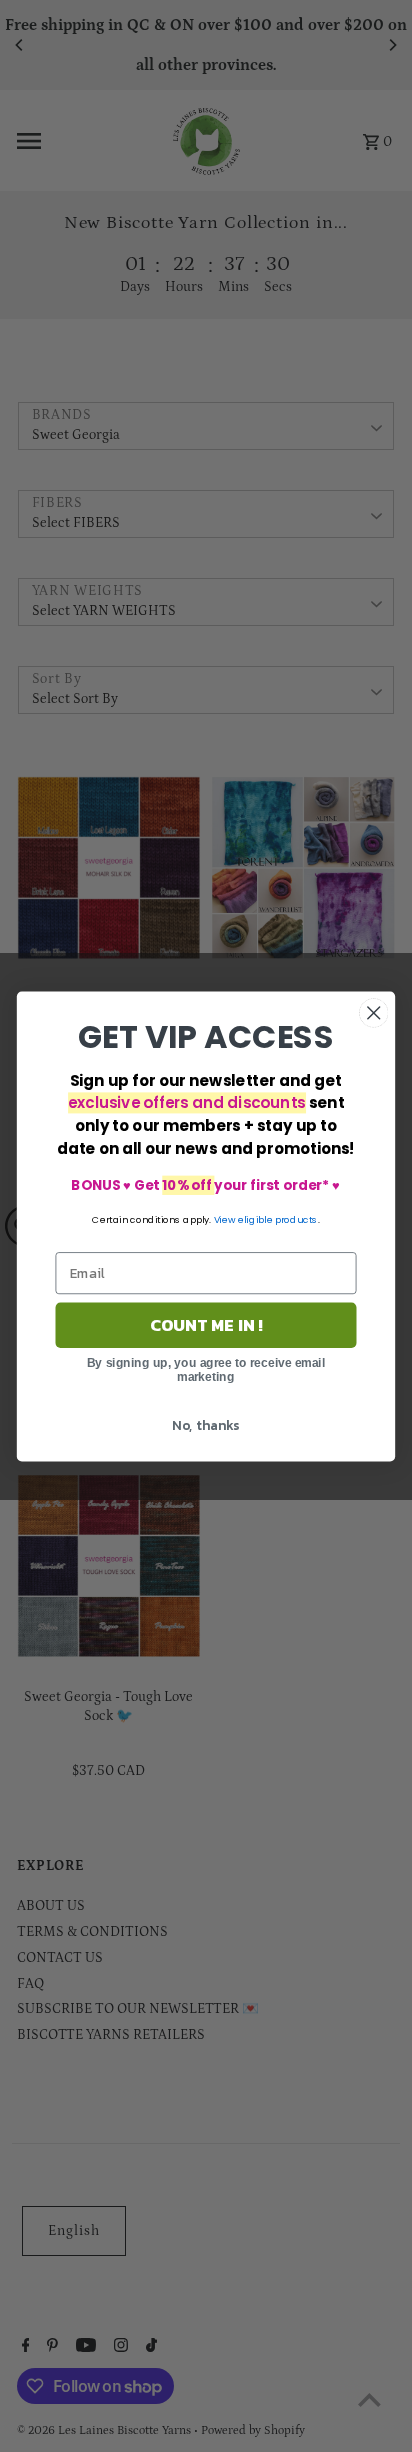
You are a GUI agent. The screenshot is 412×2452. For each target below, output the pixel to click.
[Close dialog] (373, 1012)
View (225, 1218)
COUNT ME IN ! (206, 1324)
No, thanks (205, 1424)
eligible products (278, 1218)
